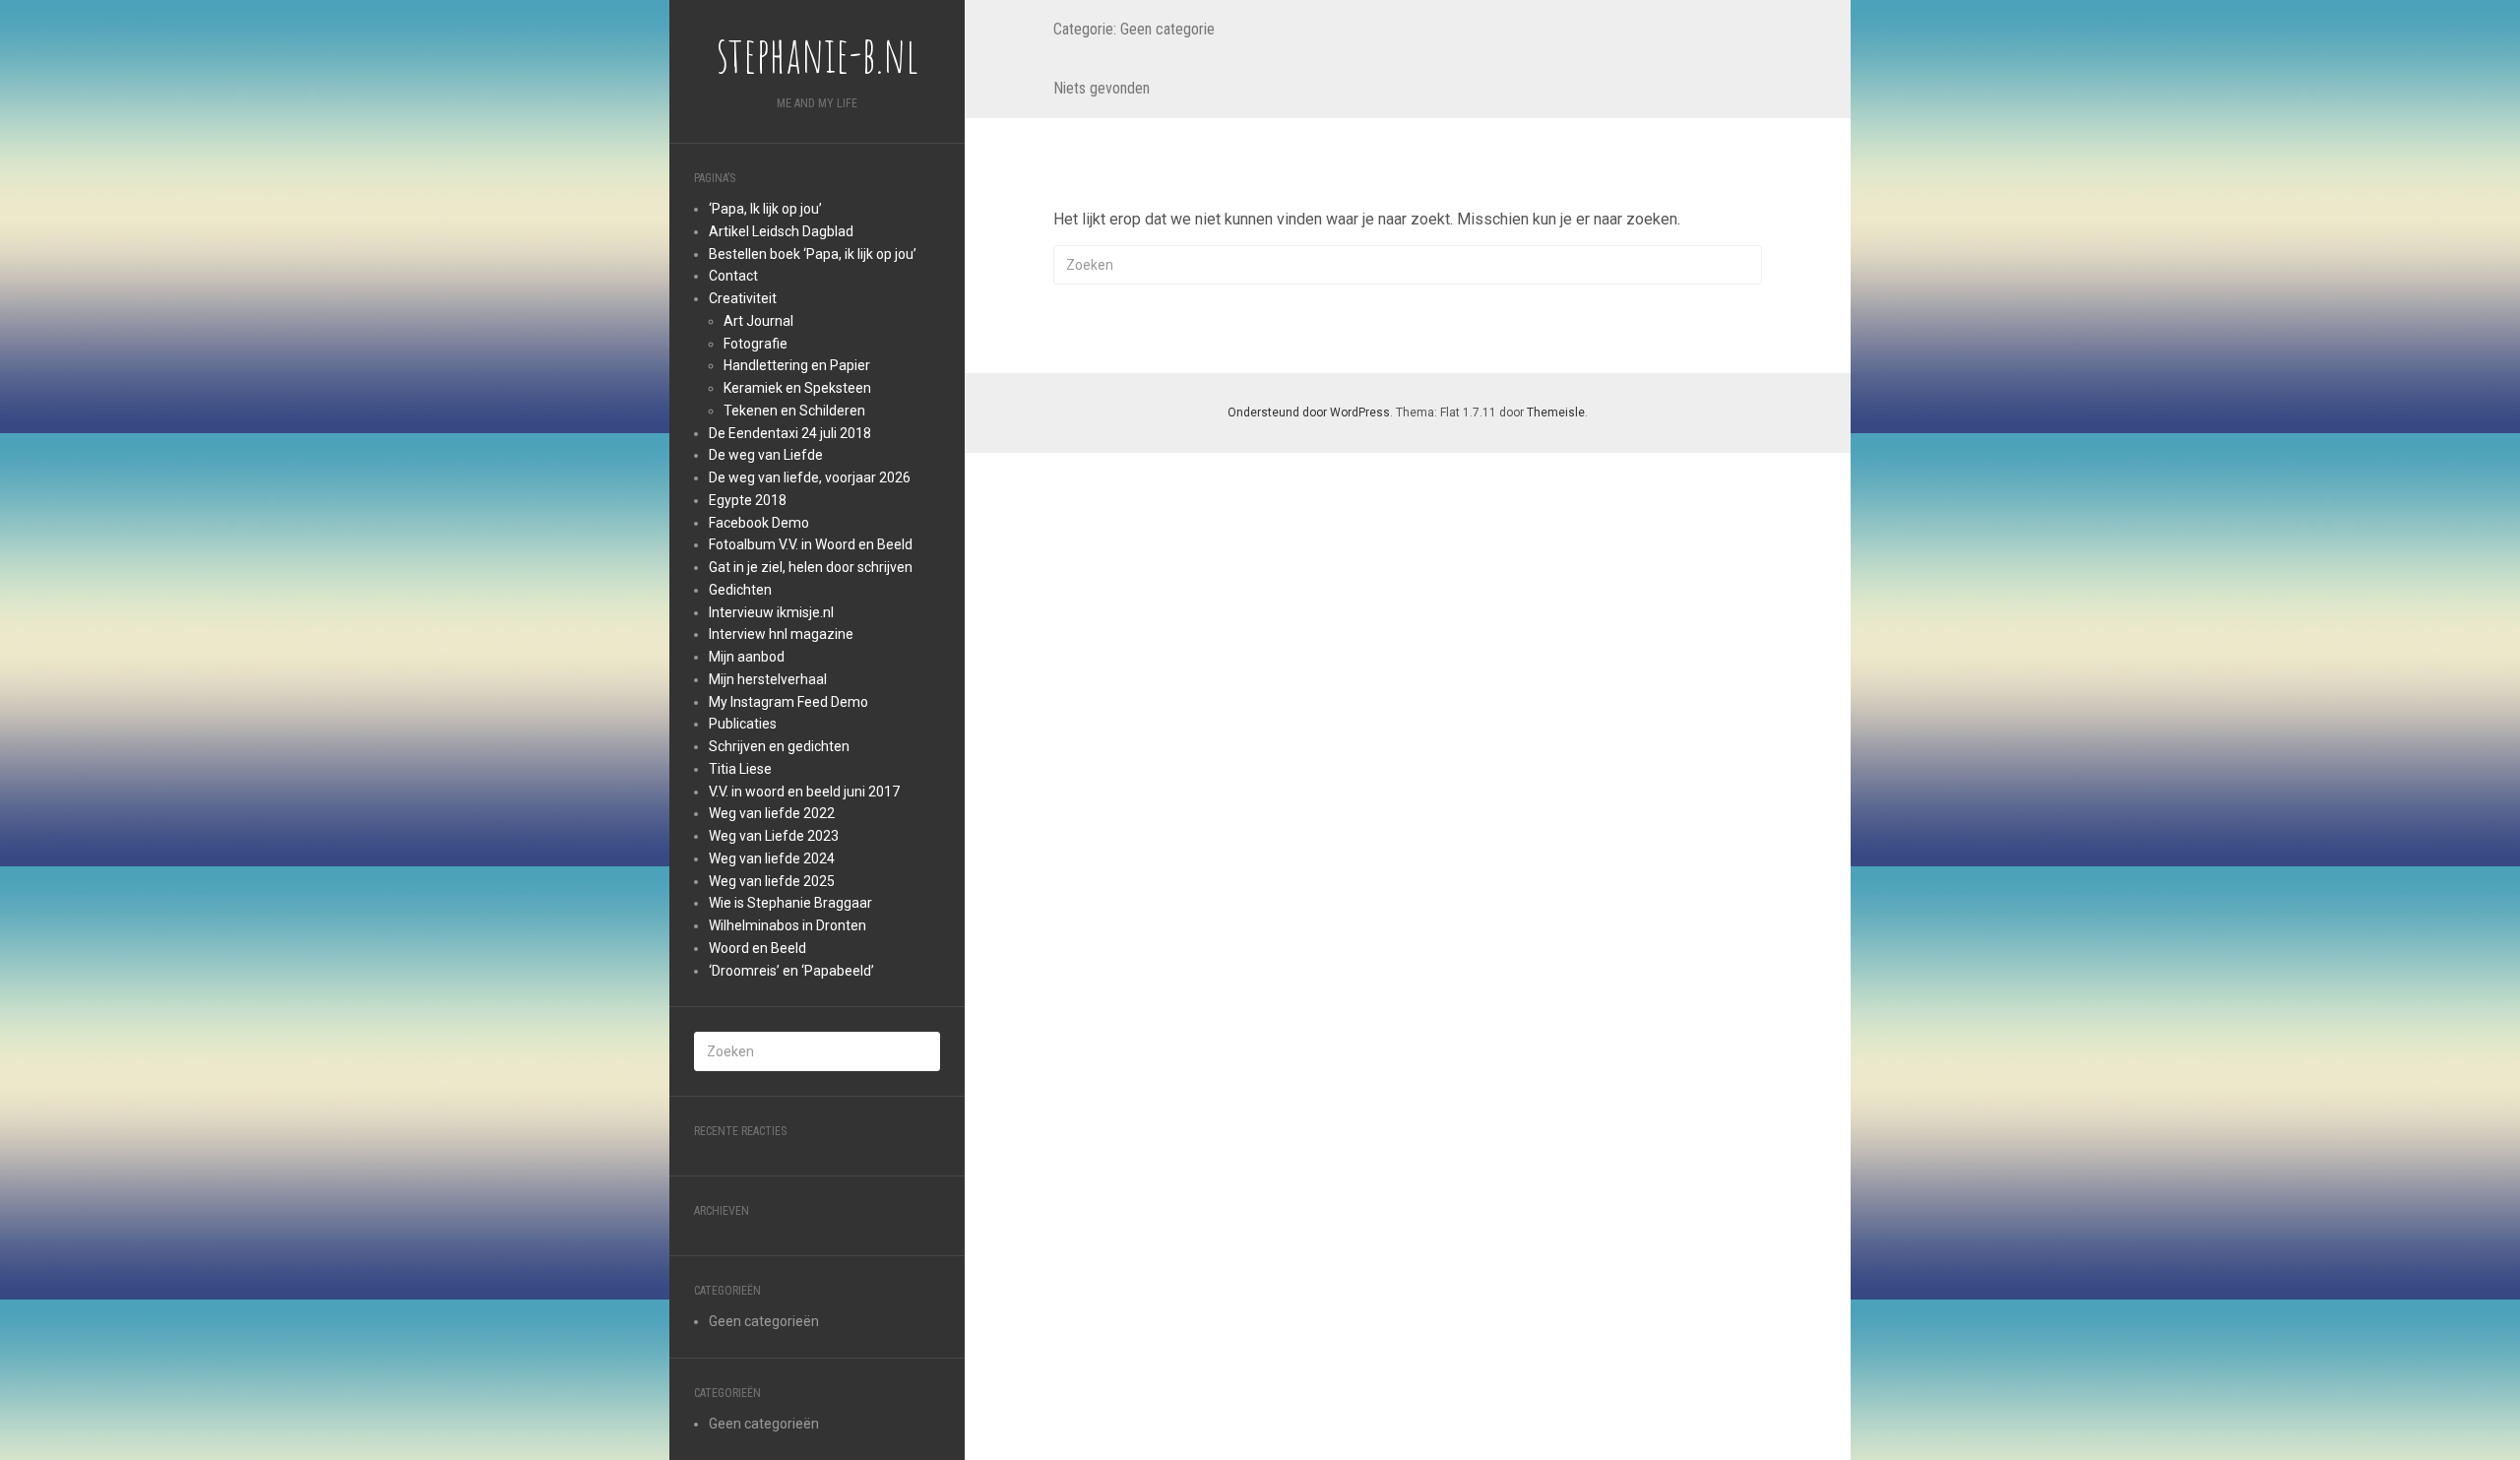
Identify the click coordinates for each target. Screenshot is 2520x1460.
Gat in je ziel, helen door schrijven (811, 567)
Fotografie (756, 344)
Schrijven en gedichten (779, 746)
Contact (733, 276)
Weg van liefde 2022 (772, 813)
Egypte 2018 (748, 500)
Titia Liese (740, 769)
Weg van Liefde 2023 (774, 836)
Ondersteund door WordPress (1309, 413)
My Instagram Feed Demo (788, 702)
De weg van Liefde (766, 455)
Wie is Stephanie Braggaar (790, 903)
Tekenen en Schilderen (794, 411)
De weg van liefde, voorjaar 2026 (810, 477)
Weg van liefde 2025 (772, 881)
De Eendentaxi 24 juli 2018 (790, 433)
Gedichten (740, 590)
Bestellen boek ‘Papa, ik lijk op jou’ (813, 254)
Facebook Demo (759, 523)
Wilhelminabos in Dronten (787, 925)
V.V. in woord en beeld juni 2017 (804, 792)
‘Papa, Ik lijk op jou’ (765, 209)
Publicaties (743, 724)
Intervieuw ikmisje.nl (771, 612)
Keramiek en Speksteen (797, 388)
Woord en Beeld (757, 948)
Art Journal (758, 321)
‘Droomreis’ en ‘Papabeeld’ (791, 971)
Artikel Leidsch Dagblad (781, 231)
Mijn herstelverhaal (768, 679)
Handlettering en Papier (797, 365)
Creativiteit (743, 298)
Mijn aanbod (747, 657)
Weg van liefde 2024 (772, 858)
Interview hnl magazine (781, 634)
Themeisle (1556, 413)
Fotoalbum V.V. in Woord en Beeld (811, 544)
